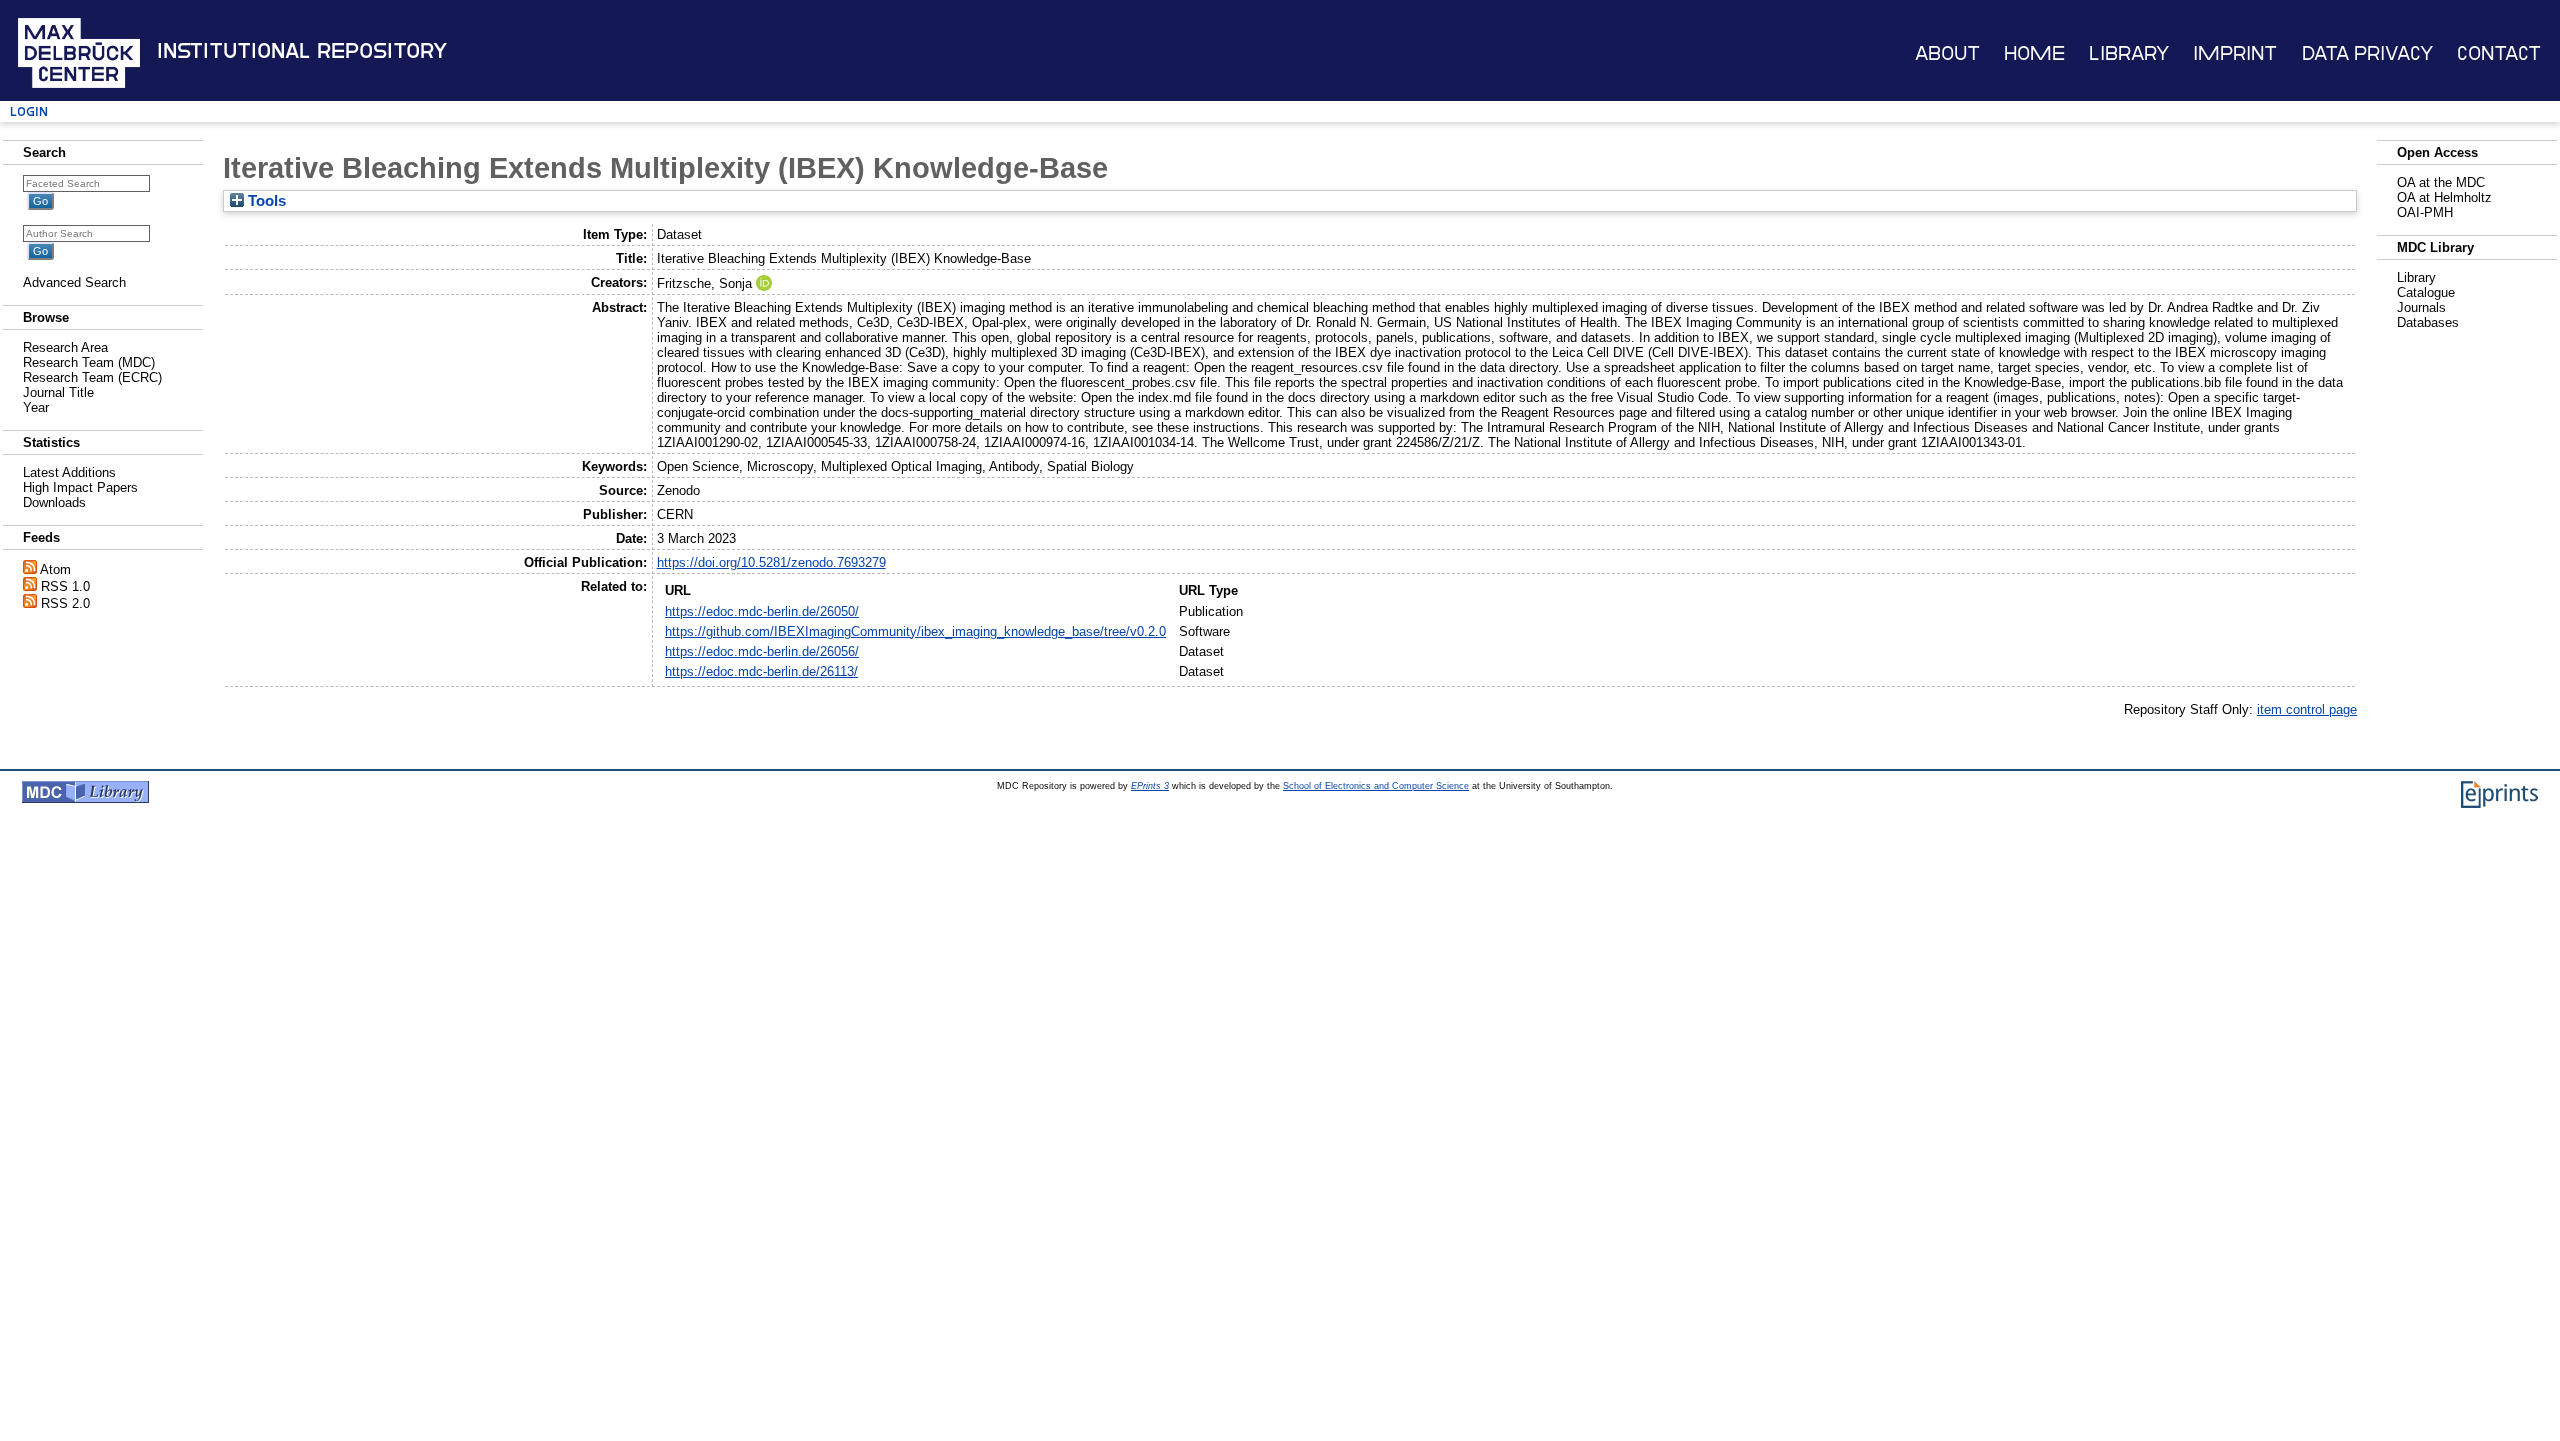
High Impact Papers (80, 487)
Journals (2421, 307)
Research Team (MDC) (89, 362)
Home (2034, 53)
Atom (55, 569)
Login (29, 111)
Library (2129, 53)
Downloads (54, 502)
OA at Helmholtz (2444, 197)
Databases (2428, 322)
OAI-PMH (2425, 212)
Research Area (65, 347)
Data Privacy (2367, 53)
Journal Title (58, 392)
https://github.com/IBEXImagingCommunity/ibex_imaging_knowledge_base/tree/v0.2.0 (915, 631)
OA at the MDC (2441, 182)
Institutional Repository (302, 51)
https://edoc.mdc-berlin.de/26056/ (762, 651)
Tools (265, 201)
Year (36, 407)
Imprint (2235, 53)
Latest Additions (69, 472)
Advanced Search (74, 282)
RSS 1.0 (65, 586)
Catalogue (2426, 292)
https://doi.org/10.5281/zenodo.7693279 (771, 562)
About (1947, 53)
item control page (2307, 709)
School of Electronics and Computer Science (1376, 786)
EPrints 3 (1150, 786)
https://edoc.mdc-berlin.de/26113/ (761, 671)
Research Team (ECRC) (92, 377)
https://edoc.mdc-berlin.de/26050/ (762, 611)
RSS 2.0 (65, 603)
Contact (2499, 53)
